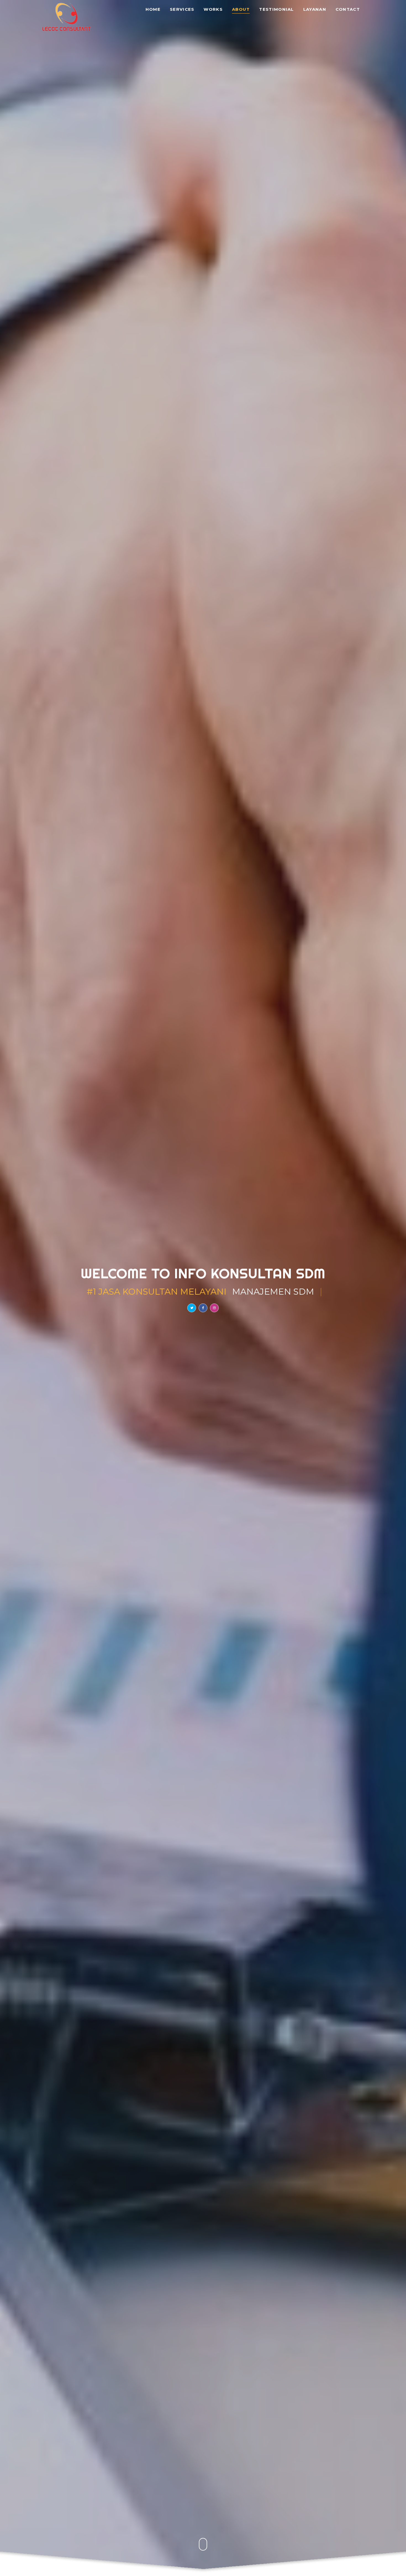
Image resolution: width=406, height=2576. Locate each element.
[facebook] (203, 1308)
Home (153, 10)
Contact (348, 10)
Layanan (315, 10)
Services (182, 10)
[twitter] (192, 1308)
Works (213, 10)
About (241, 10)
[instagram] (214, 1308)
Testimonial (276, 10)
